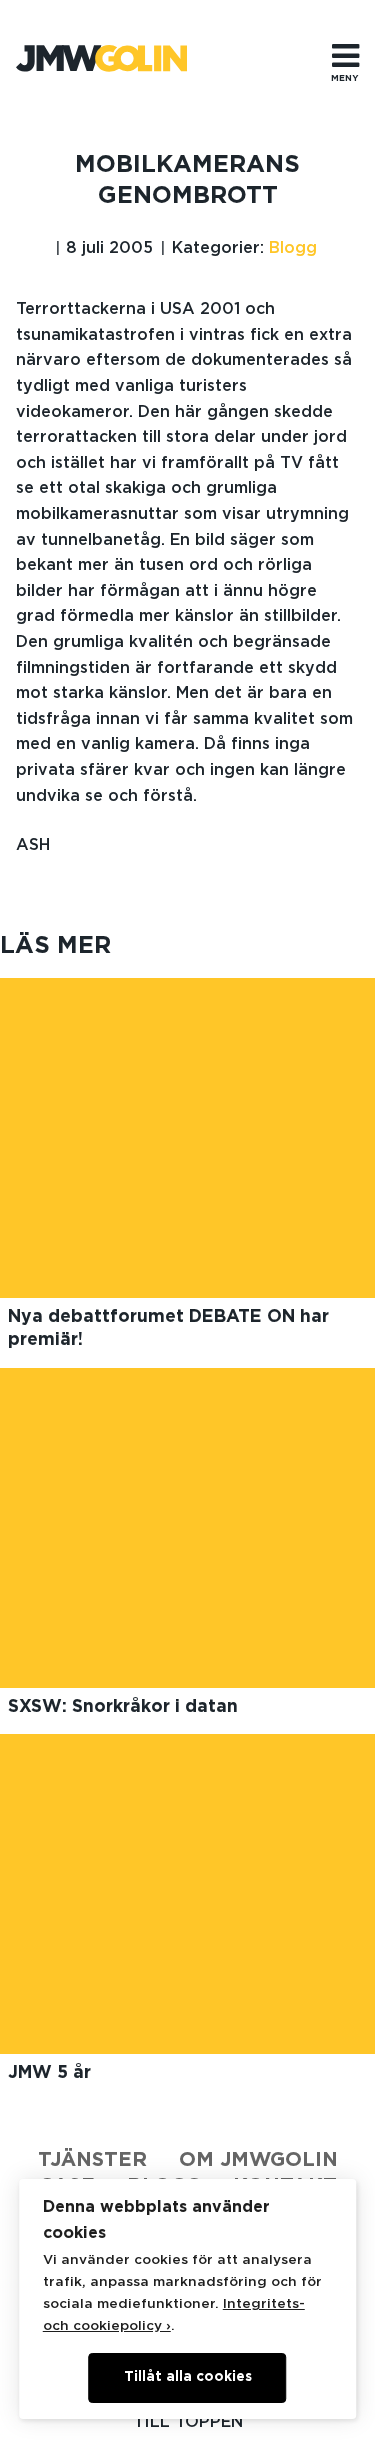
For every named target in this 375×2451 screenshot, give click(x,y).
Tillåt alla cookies (188, 2377)
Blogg (293, 248)
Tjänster (92, 2160)
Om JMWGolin (258, 2160)
